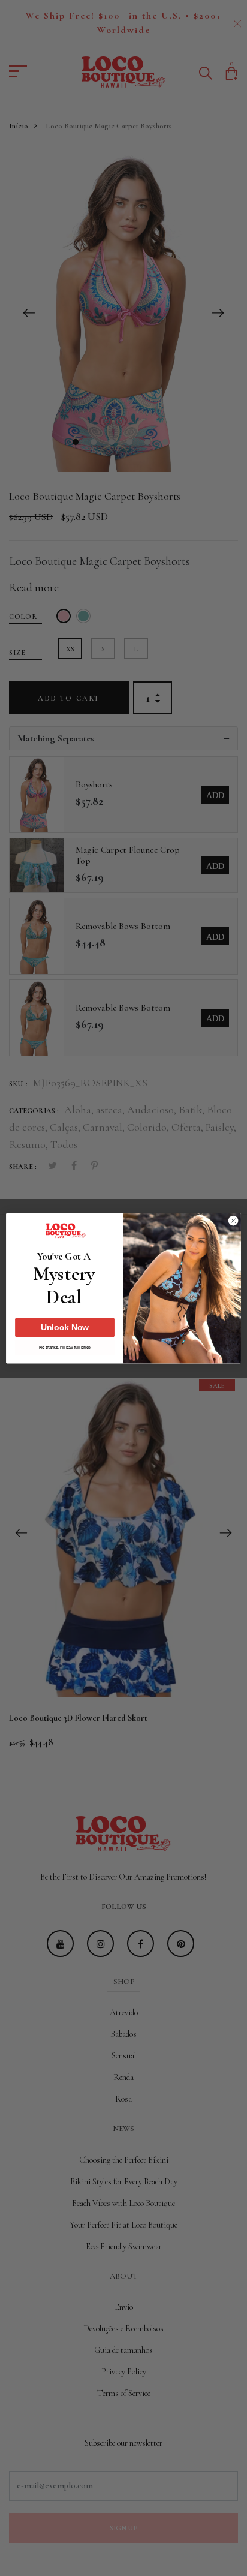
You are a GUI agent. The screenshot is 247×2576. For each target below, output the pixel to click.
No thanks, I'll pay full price (64, 1348)
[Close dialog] (233, 1221)
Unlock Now (65, 1327)
